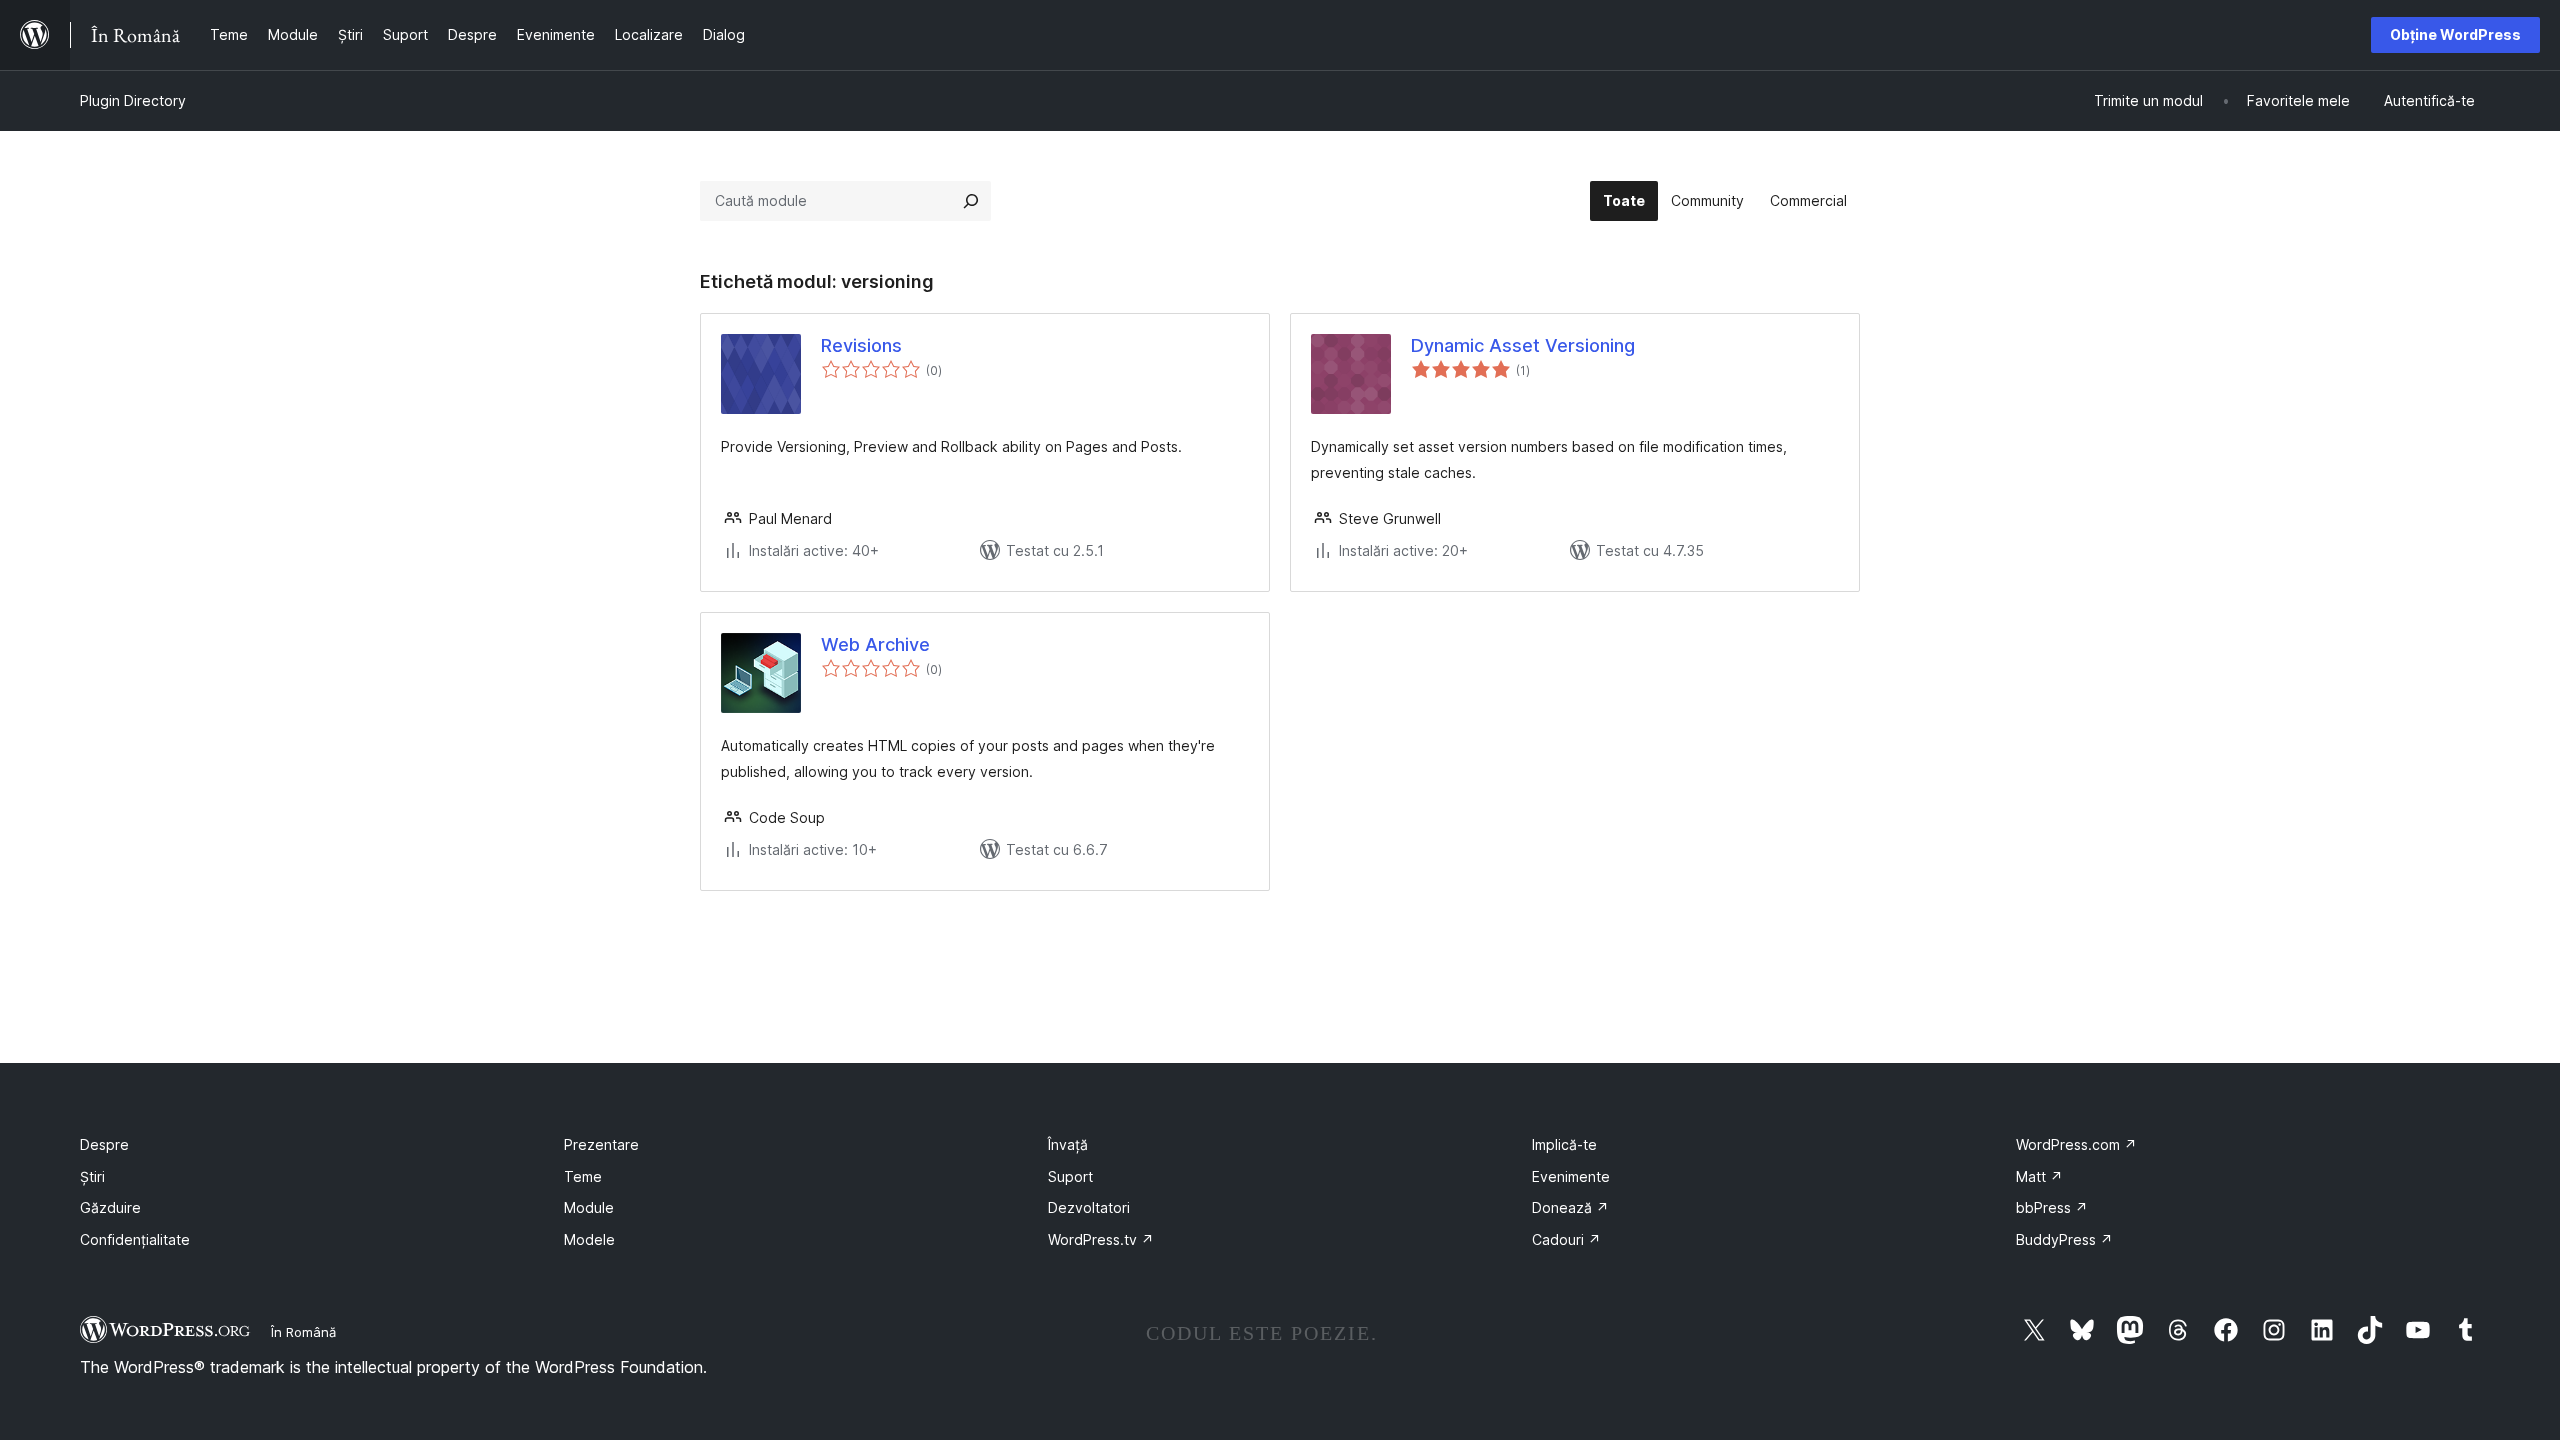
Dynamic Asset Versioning (1523, 345)
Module (589, 1207)
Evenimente (1571, 1176)
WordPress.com (2076, 1144)
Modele (589, 1239)
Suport (1070, 1176)
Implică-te (1564, 1144)
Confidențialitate (135, 1239)
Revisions (861, 345)
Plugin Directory (133, 100)
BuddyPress (2064, 1239)
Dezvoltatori (1089, 1207)
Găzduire (110, 1207)
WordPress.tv (1101, 1239)
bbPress (2052, 1207)
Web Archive (875, 644)
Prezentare (601, 1144)
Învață (1068, 1144)
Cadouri (1566, 1239)
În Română (303, 1332)
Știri (92, 1176)
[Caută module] (971, 201)
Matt (2039, 1176)
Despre (104, 1144)
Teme (583, 1176)
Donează (1570, 1207)
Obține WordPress (2455, 34)
